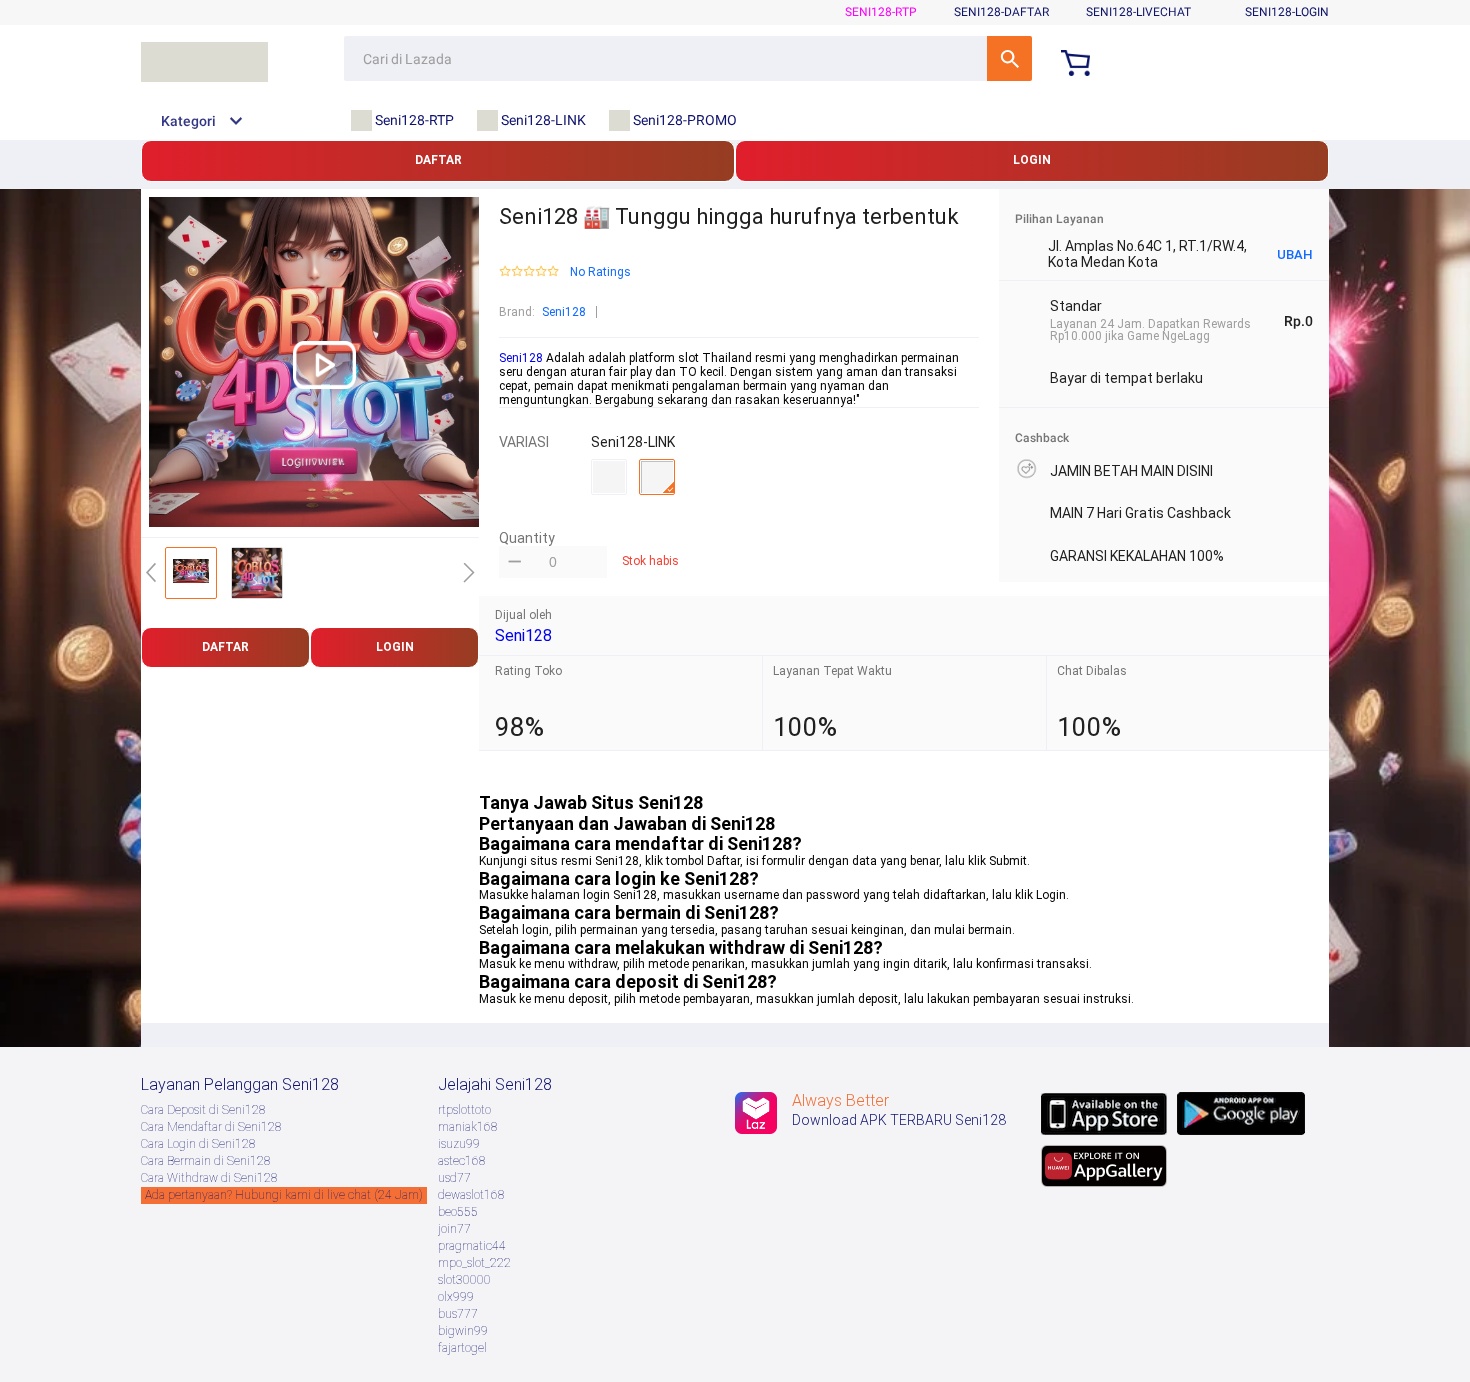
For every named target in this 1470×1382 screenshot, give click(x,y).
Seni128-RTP (881, 12)
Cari (1009, 58)
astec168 (462, 1161)
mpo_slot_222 (474, 1263)
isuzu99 (459, 1144)
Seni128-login (1287, 12)
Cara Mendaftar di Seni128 (211, 1127)
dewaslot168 (471, 1195)
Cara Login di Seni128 (198, 1144)
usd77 (454, 1178)
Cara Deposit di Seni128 (203, 1110)
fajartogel (462, 1348)
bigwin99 (463, 1331)
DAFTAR (438, 160)
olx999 (456, 1297)
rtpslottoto (464, 1110)
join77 (454, 1229)
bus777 (458, 1314)
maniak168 (468, 1127)
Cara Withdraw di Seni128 (209, 1178)
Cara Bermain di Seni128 (206, 1161)
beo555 (458, 1212)
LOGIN (1032, 160)
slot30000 (464, 1280)
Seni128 (564, 312)
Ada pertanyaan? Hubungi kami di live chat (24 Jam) (284, 1195)
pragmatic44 (472, 1246)
